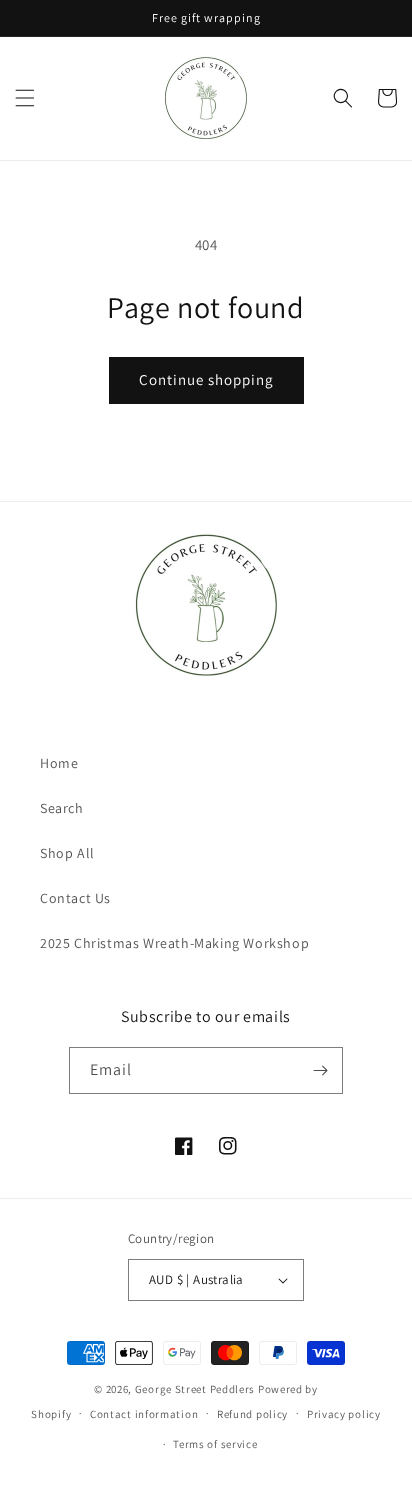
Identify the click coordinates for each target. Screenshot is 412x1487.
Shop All (67, 853)
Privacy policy (344, 1414)
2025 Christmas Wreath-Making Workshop (174, 943)
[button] (25, 98)
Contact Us (75, 898)
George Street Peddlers (195, 1389)
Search (62, 808)
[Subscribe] (320, 1070)
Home (59, 763)
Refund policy (252, 1414)
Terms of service (215, 1444)
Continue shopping (206, 379)
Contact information (144, 1414)
